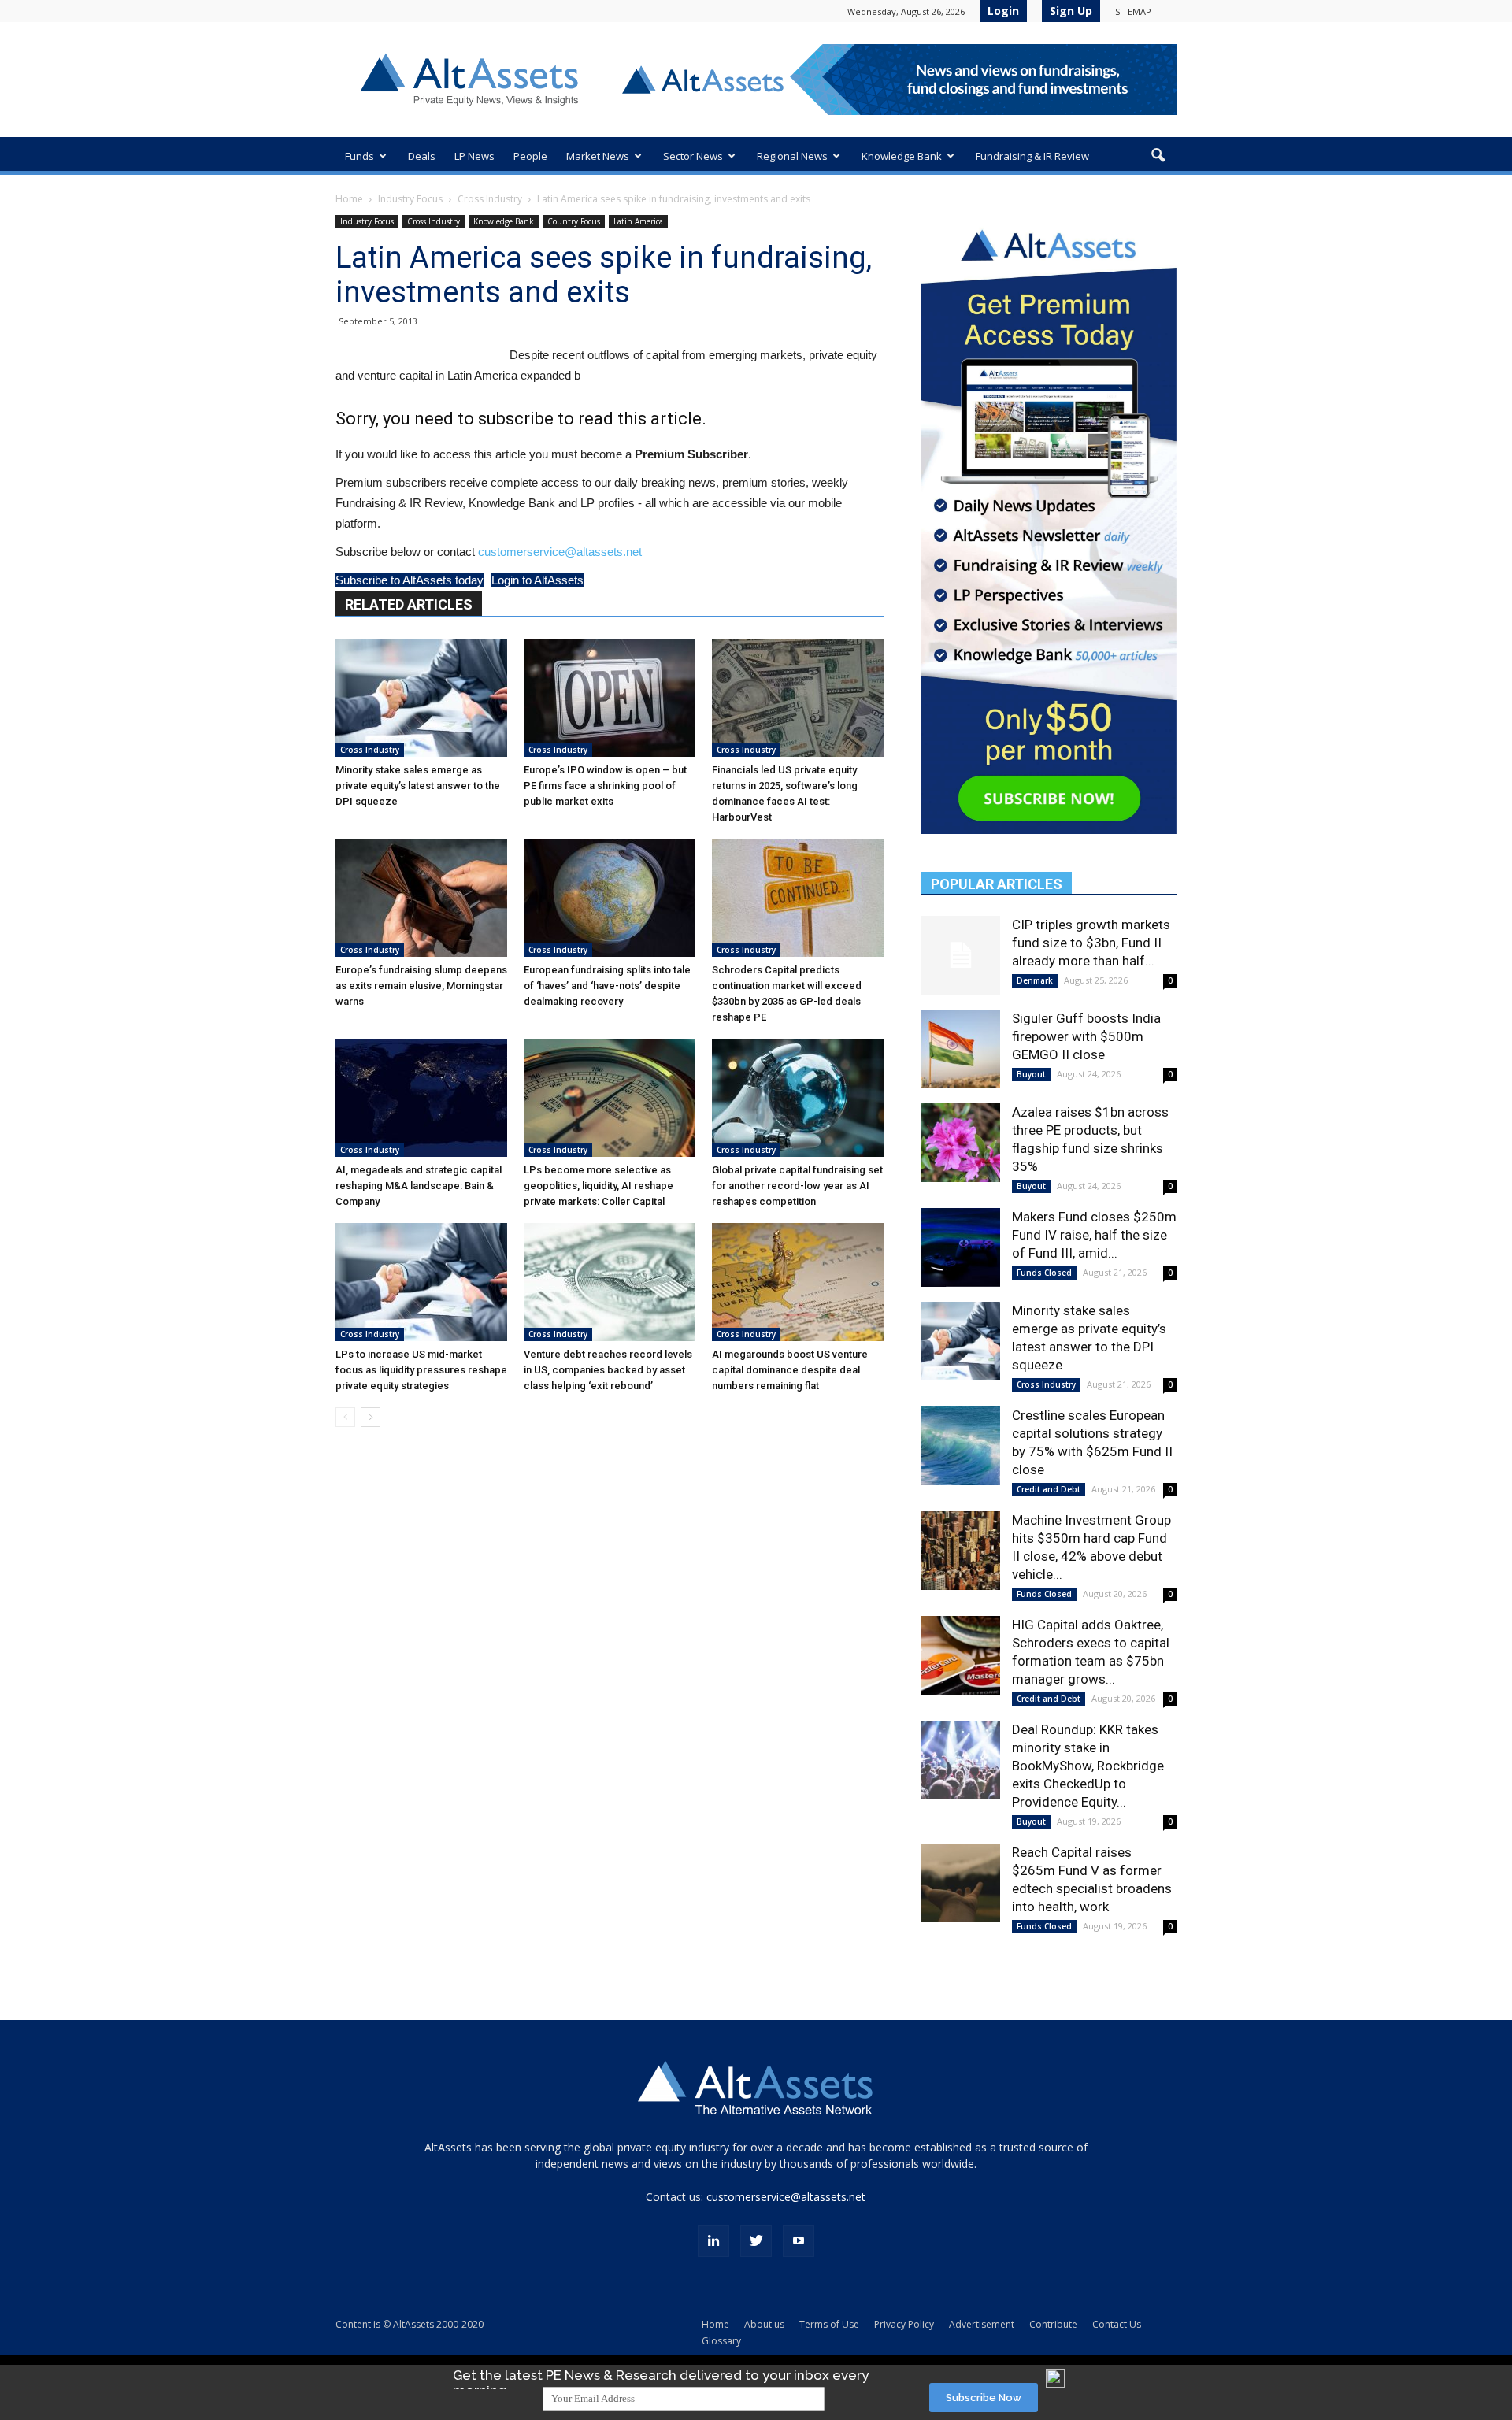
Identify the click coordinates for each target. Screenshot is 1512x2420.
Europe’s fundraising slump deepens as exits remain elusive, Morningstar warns (421, 986)
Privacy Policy (904, 2324)
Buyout (1031, 1074)
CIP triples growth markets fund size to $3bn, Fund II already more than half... (1091, 943)
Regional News (792, 156)
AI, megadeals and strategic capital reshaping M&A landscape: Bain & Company (419, 1186)
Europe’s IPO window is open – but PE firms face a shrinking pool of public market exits (605, 786)
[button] (1158, 156)
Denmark (1035, 980)
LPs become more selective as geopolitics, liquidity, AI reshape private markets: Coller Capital (598, 1186)
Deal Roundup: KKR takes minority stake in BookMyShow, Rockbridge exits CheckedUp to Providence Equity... (1088, 1766)
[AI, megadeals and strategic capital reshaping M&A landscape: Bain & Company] (421, 1098)
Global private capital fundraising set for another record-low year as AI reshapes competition (797, 1186)
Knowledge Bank (902, 156)
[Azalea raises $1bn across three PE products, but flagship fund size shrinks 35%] (961, 1143)
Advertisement (982, 2324)
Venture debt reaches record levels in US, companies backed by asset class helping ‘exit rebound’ (608, 1370)
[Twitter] (756, 2241)
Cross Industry (490, 199)
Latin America (638, 221)
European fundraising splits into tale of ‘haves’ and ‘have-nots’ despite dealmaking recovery (607, 986)
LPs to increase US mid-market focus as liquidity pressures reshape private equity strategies (421, 1370)
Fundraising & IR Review (1032, 156)
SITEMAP (1133, 11)
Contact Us (1117, 2324)
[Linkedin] (713, 2241)
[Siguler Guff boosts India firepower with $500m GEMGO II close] (961, 1049)
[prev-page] (345, 1417)
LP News (474, 156)
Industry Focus (410, 199)
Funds (359, 156)
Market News (598, 156)
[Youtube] (799, 2241)
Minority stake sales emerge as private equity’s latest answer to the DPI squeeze (418, 786)
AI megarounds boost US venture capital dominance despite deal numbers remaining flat (790, 1370)
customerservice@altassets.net (560, 552)
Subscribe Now (984, 2398)
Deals (422, 156)
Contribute (1053, 2324)
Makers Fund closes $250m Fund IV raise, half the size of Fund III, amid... (1094, 1235)
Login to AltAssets (537, 580)
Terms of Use (829, 2324)
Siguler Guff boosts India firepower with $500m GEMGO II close (1086, 1036)
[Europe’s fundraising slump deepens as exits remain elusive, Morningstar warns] (421, 898)
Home (349, 199)
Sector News (693, 156)
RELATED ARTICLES (409, 604)
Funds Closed (1044, 1273)
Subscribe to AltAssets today (409, 580)
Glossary (721, 2341)
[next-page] (371, 1417)
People (530, 156)
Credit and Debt (1049, 1489)
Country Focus (574, 221)
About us (764, 2324)
